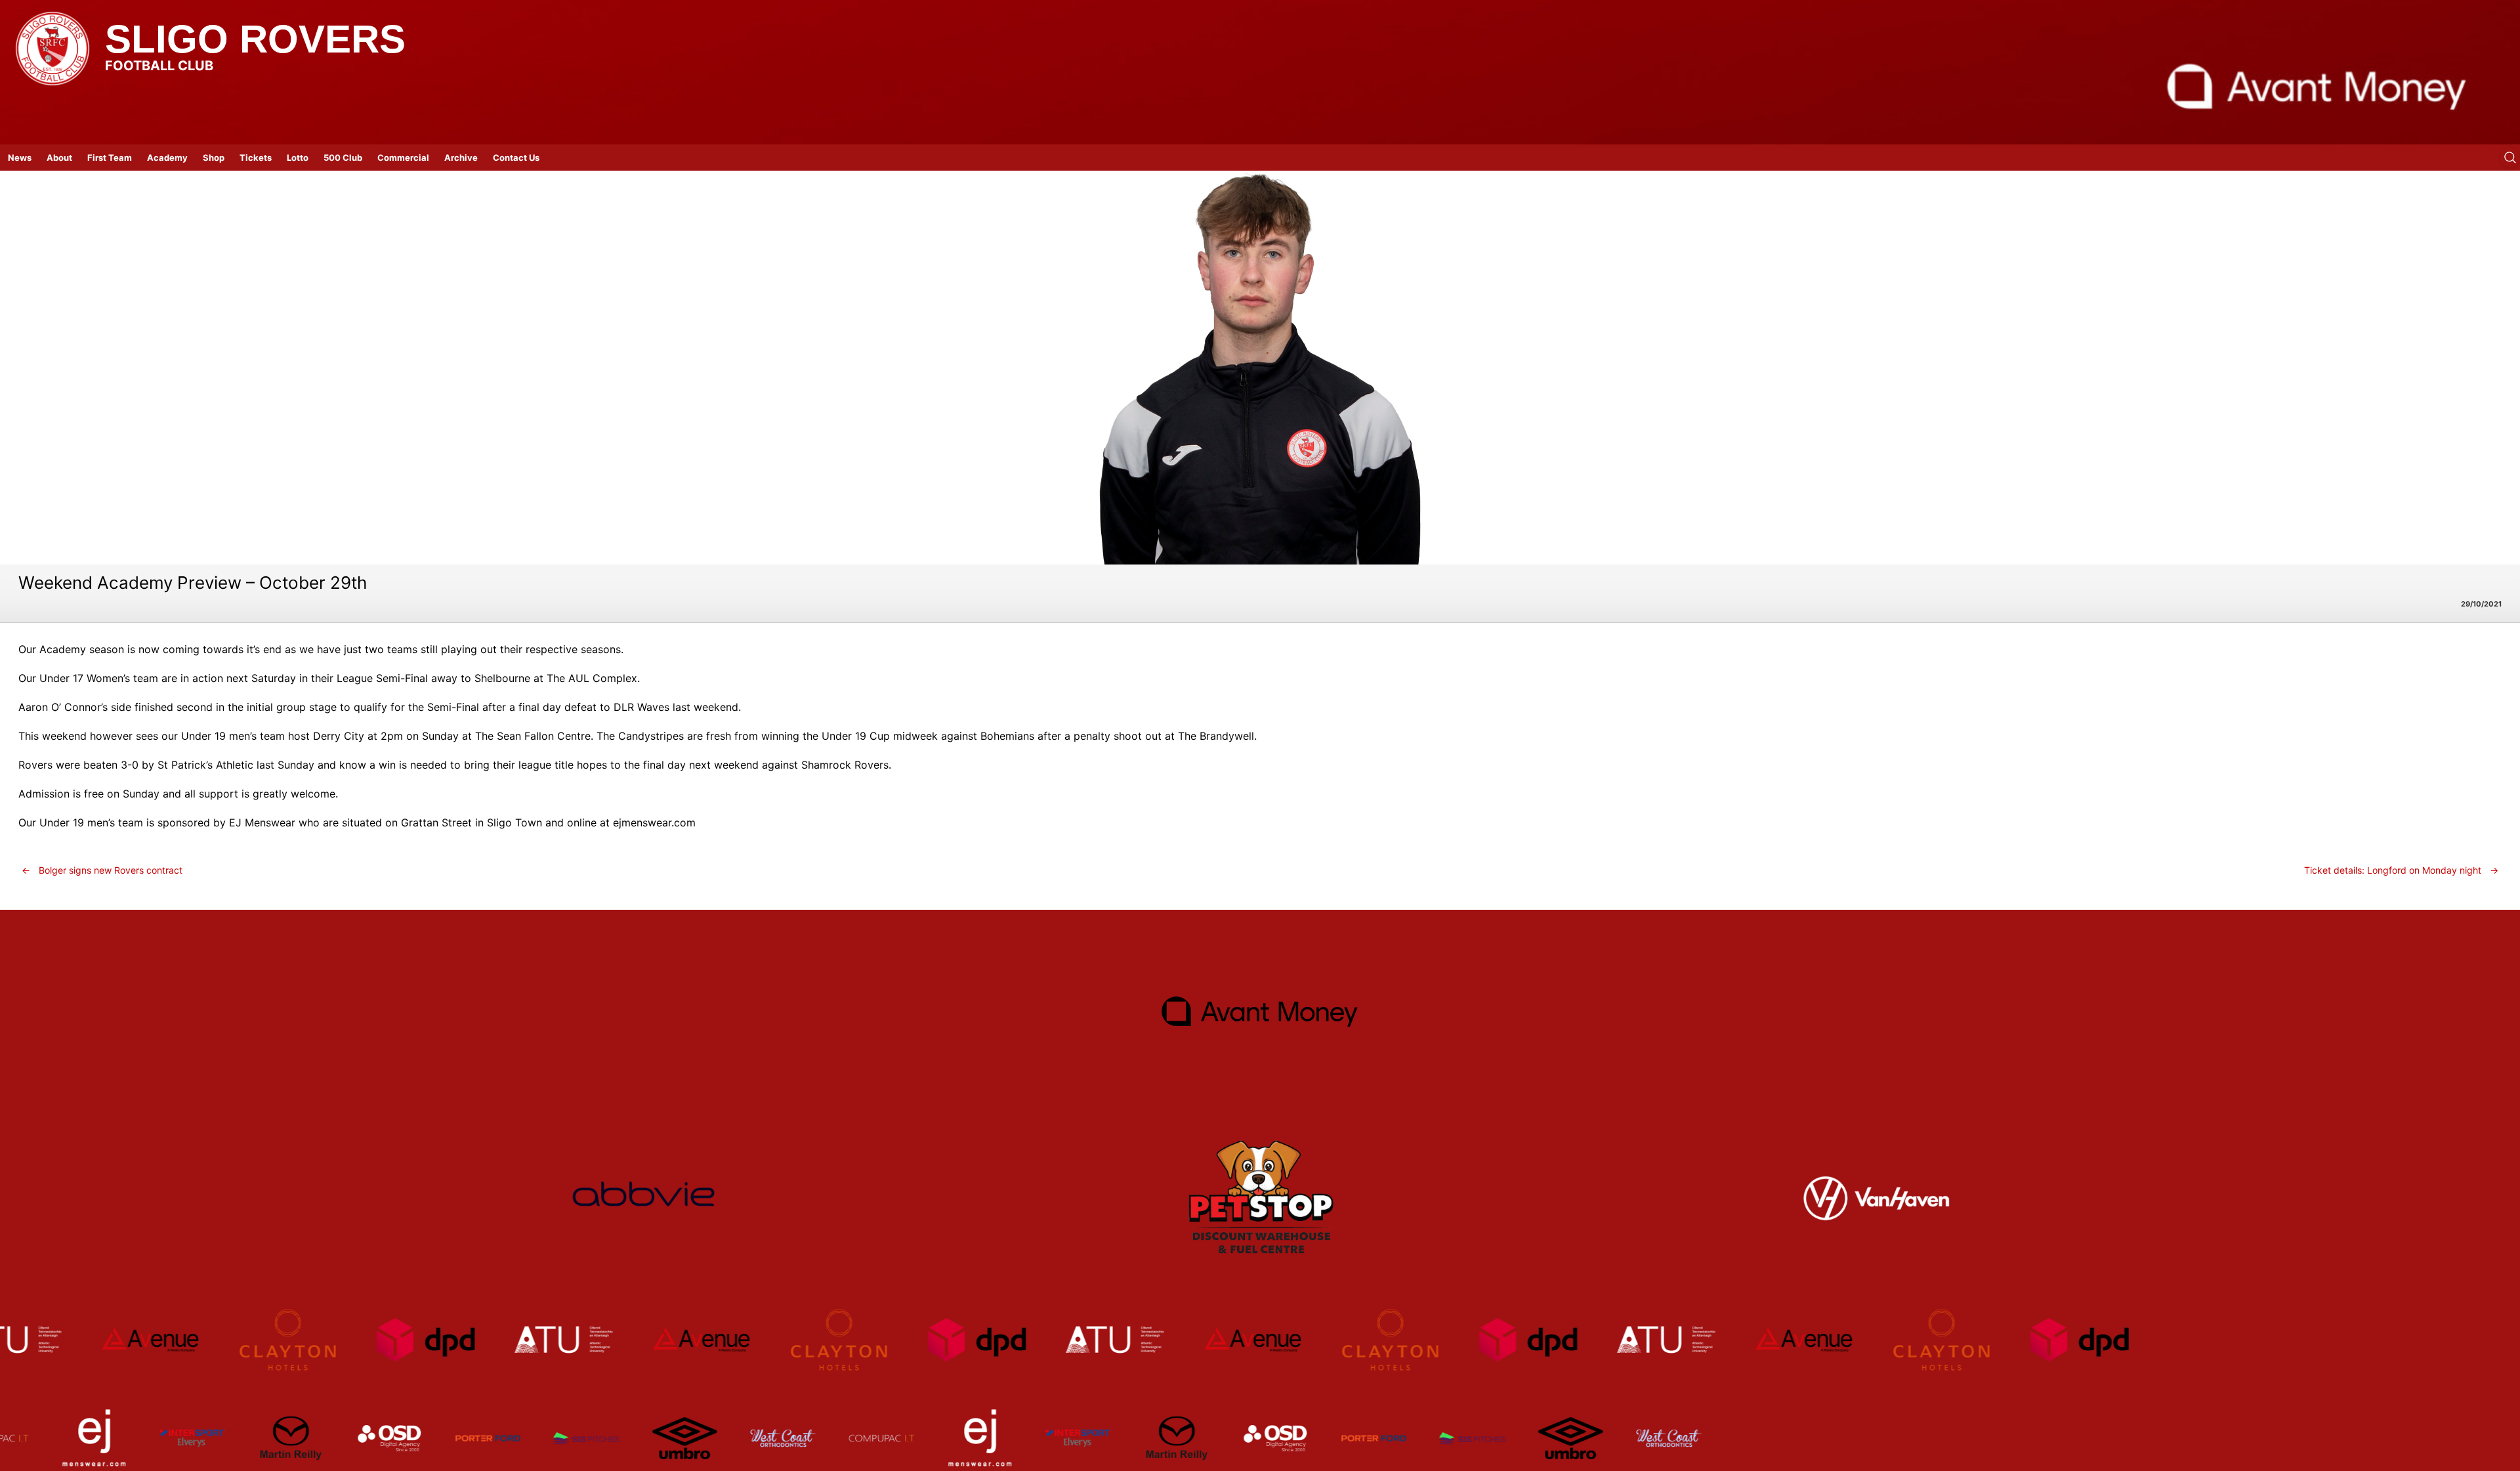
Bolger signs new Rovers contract (102, 870)
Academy (167, 158)
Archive (461, 158)
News (20, 158)
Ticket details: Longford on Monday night (2401, 870)
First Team (110, 158)
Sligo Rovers (255, 39)
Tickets (256, 158)
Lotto (298, 158)
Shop (214, 158)
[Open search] (2510, 158)
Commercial (403, 158)
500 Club (343, 158)
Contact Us (516, 158)
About (59, 158)
